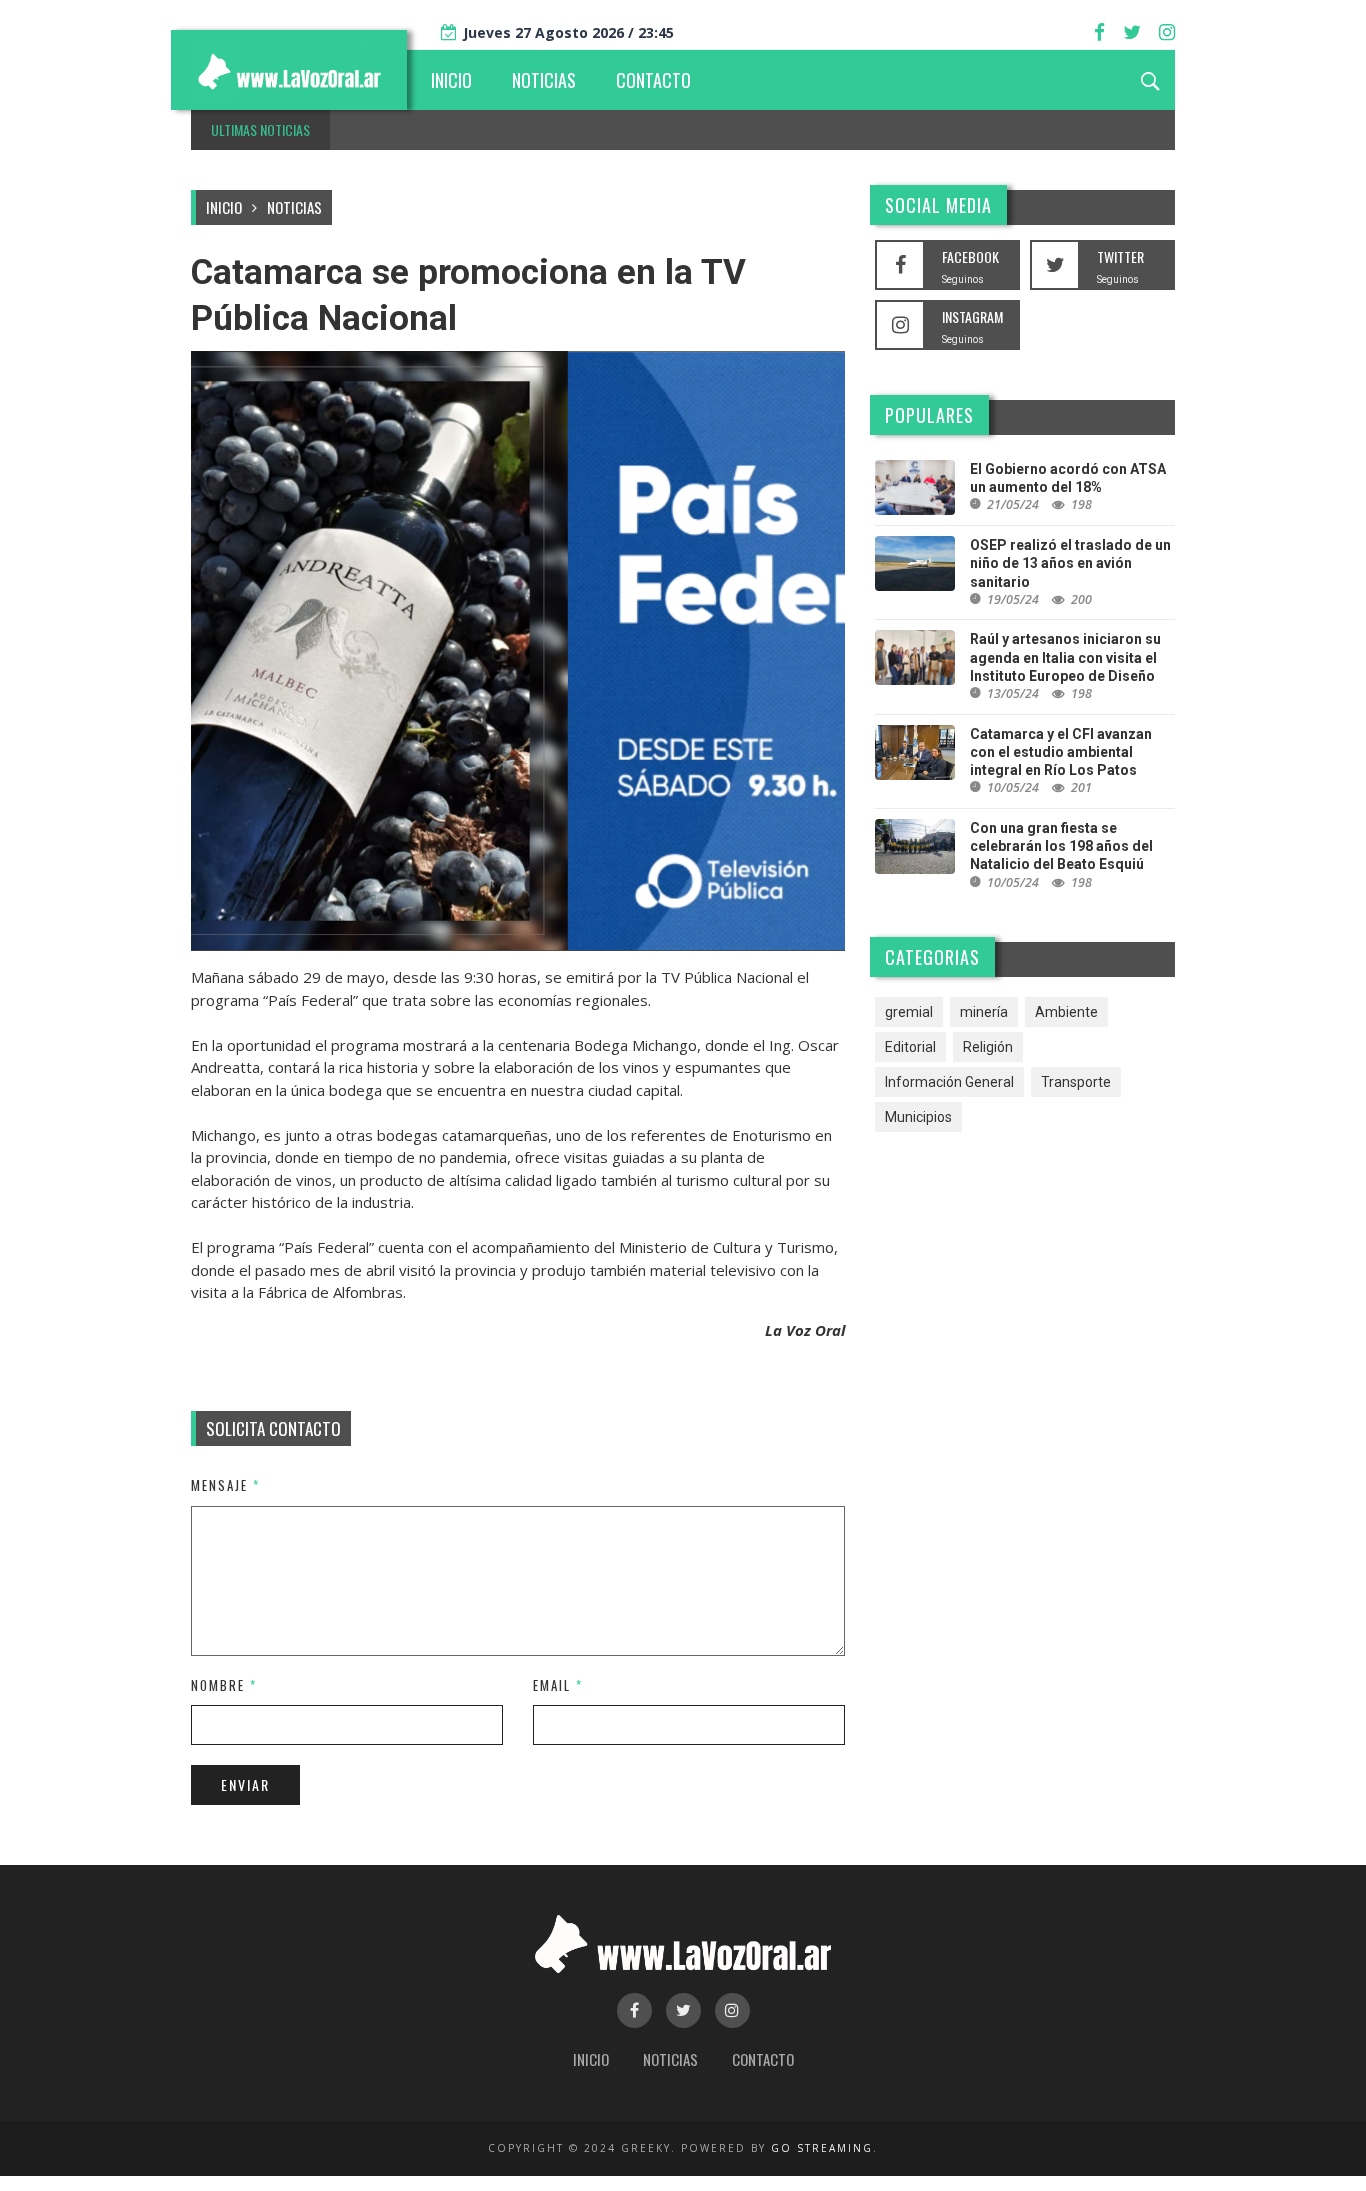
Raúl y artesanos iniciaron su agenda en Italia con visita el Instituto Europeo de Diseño (1065, 657)
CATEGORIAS (932, 957)
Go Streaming (822, 2148)
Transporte (1076, 1082)
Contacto (763, 2059)
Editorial (910, 1047)
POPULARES (929, 415)
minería (984, 1012)
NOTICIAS (544, 80)
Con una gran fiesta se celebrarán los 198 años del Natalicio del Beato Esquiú (1061, 846)
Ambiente (1066, 1012)
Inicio (224, 207)
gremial (909, 1012)
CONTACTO (653, 80)
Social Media (938, 205)
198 (1081, 504)
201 (1081, 787)
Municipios (918, 1117)
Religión (988, 1047)
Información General (949, 1082)
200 (1081, 599)
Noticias (294, 207)
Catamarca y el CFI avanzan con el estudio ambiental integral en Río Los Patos (1061, 752)
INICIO (451, 80)
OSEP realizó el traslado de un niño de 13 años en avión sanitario (1070, 563)
